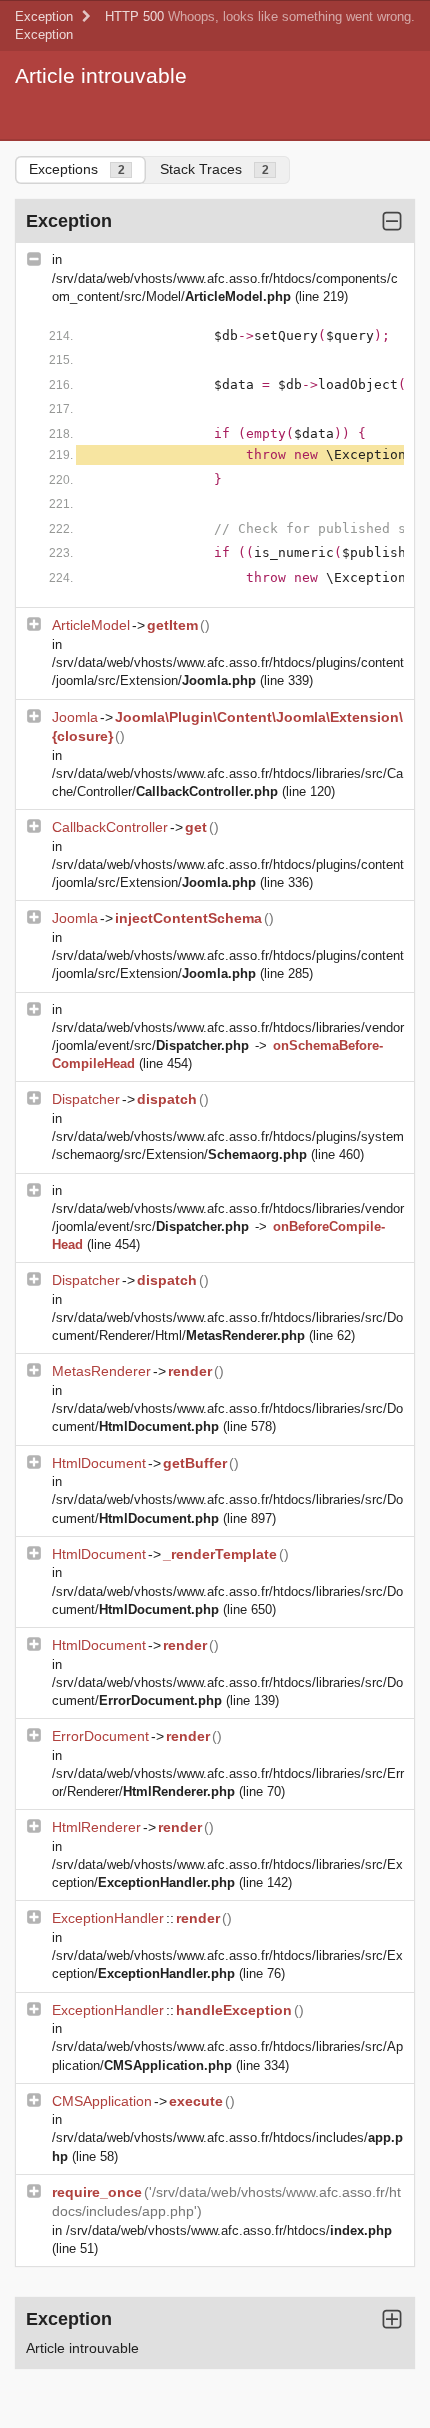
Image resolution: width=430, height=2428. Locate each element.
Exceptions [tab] (77, 169)
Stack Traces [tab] (214, 169)
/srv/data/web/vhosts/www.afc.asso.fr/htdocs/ (229, 2230)
